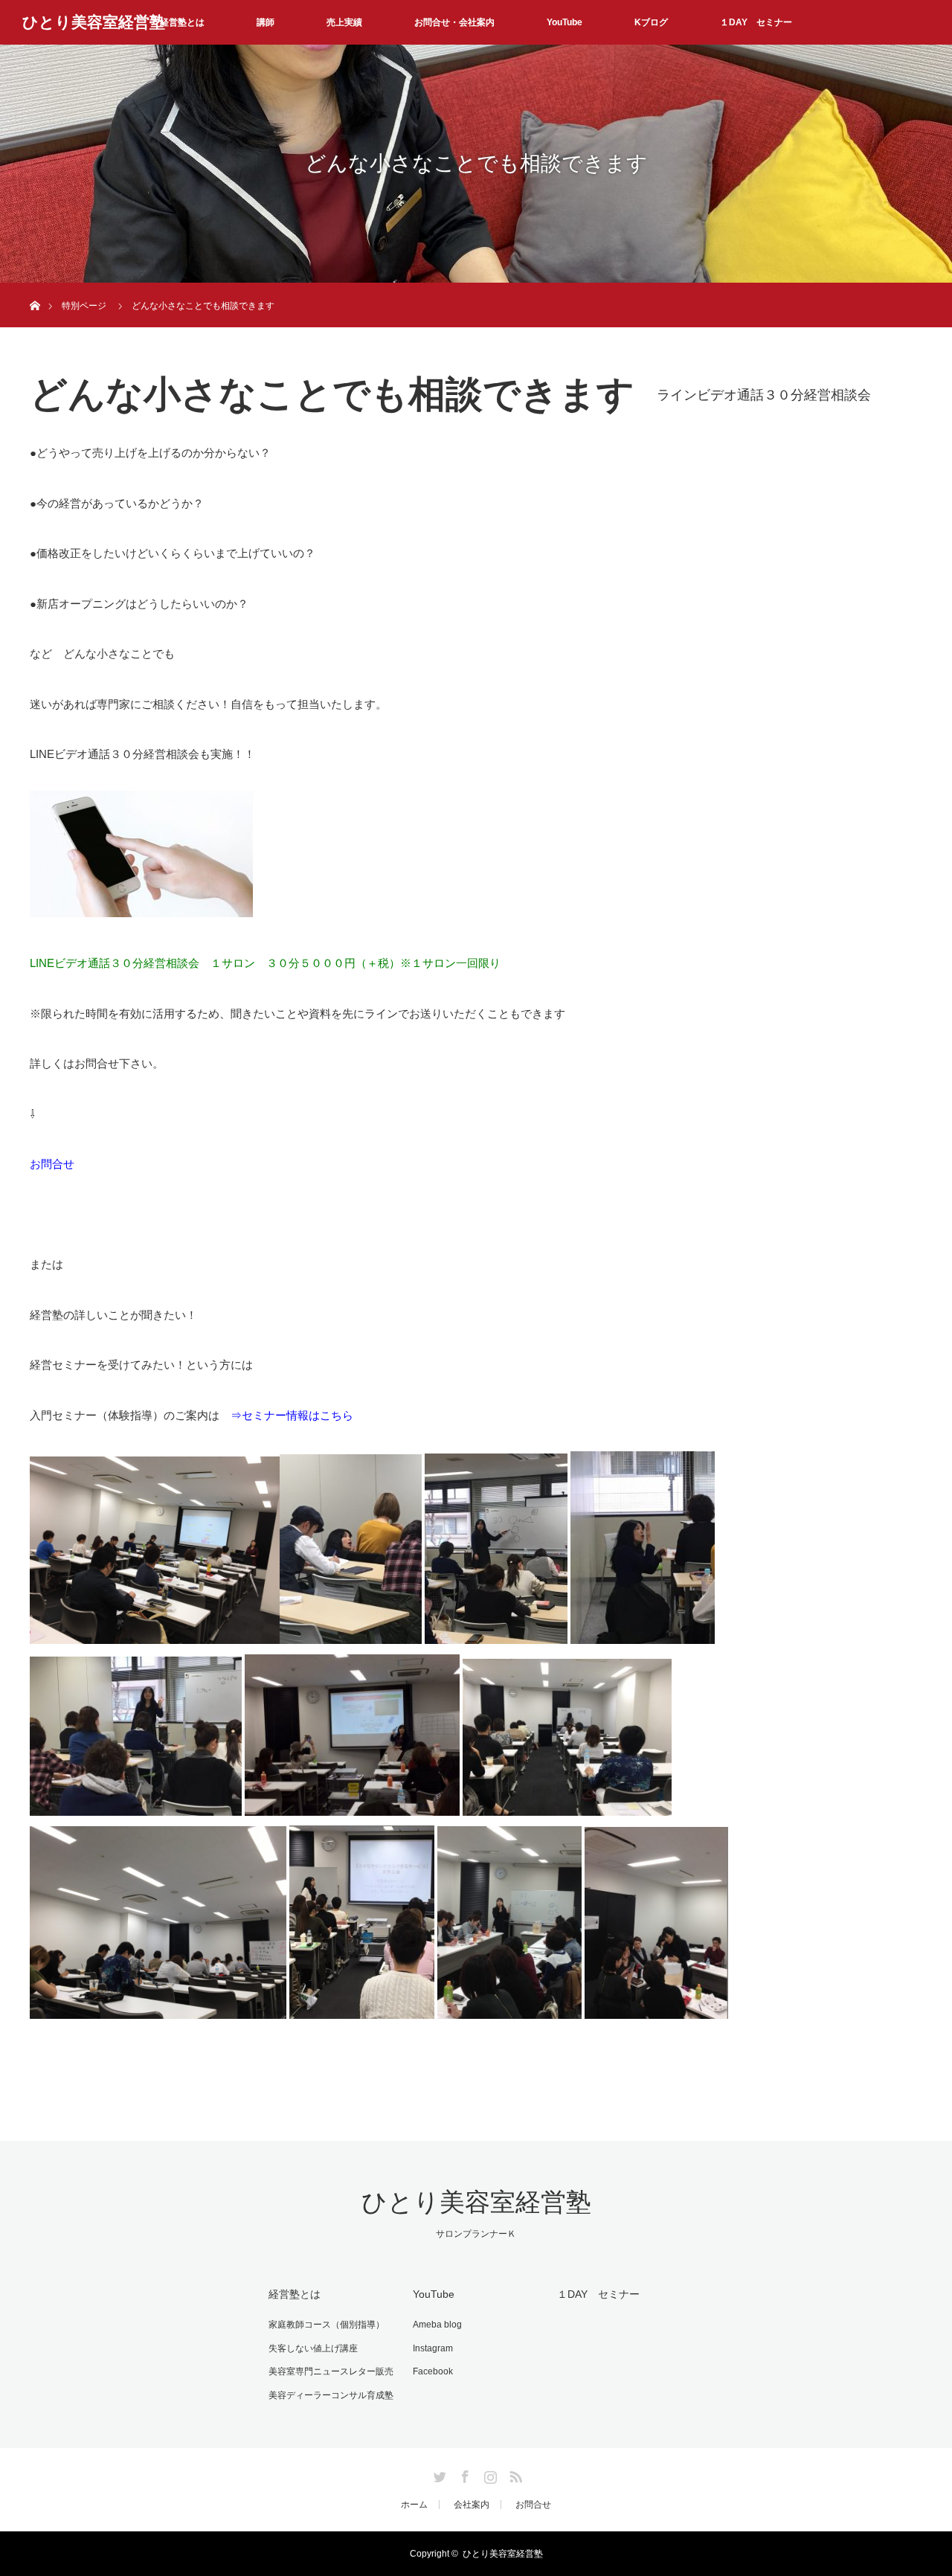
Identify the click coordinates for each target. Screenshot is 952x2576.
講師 (266, 22)
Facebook (433, 2371)
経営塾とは (182, 22)
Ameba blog (437, 2325)
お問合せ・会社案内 (454, 22)
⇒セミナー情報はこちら (292, 1415)
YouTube (565, 22)
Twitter (438, 2474)
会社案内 (472, 2505)
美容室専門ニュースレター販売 (331, 2371)
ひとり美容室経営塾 (94, 22)
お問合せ (52, 1164)
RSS (514, 2474)
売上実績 (344, 22)
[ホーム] (35, 288)
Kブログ (651, 22)
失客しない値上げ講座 (313, 2348)
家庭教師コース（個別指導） (327, 2325)
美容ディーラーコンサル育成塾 (331, 2395)
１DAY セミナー (756, 22)
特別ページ (84, 306)
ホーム (414, 2505)
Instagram (433, 2348)
